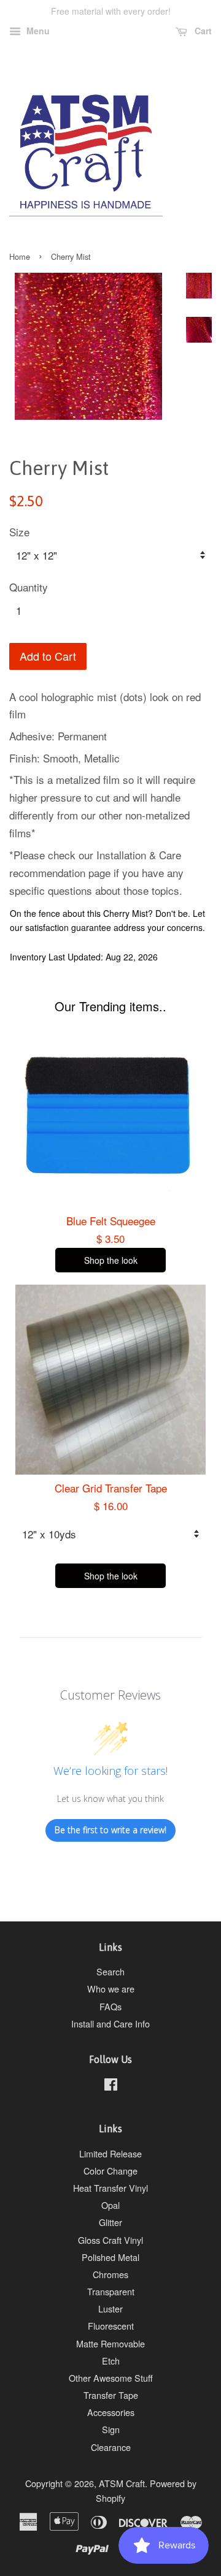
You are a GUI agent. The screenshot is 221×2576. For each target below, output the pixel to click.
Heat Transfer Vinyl (110, 2188)
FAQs (110, 2006)
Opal (110, 2205)
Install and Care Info (110, 2023)
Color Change (110, 2171)
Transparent (111, 2291)
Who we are (111, 1989)
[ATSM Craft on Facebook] (111, 2086)
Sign (111, 2429)
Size (19, 532)
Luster (110, 2308)
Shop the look (111, 1260)
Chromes (110, 2274)
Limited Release (110, 2153)
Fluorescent (111, 2326)
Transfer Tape (111, 2395)
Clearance (111, 2447)
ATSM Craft (122, 2483)
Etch (111, 2361)
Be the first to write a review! (110, 1830)
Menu (37, 31)
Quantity (29, 587)
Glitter (110, 2222)
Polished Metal (110, 2257)
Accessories (111, 2412)
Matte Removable (110, 2343)
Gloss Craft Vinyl (110, 2240)
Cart (202, 31)
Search (110, 1971)
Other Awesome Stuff (111, 2378)
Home (20, 256)
